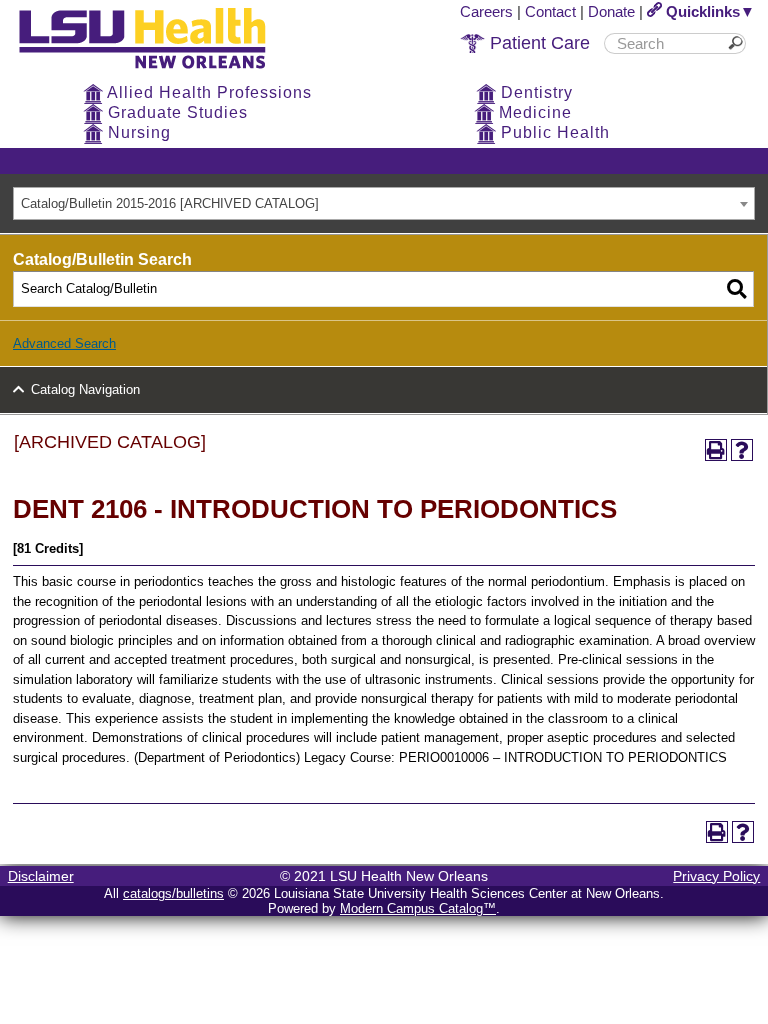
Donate (611, 11)
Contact (550, 11)
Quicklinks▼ (708, 11)
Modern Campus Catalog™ (418, 908)
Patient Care (537, 43)
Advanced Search (64, 343)
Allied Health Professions (207, 92)
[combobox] (384, 203)
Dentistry (534, 92)
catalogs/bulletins (173, 893)
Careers (486, 11)
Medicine (533, 112)
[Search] (737, 289)
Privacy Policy (716, 876)
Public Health (553, 132)
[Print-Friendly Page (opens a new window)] (716, 450)
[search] (668, 43)
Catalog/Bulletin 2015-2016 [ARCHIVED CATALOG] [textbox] (170, 203)
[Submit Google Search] (739, 43)
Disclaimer (41, 876)
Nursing (137, 132)
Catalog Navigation (85, 389)
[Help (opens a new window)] (742, 450)
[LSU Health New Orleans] (158, 70)
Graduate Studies (175, 112)
